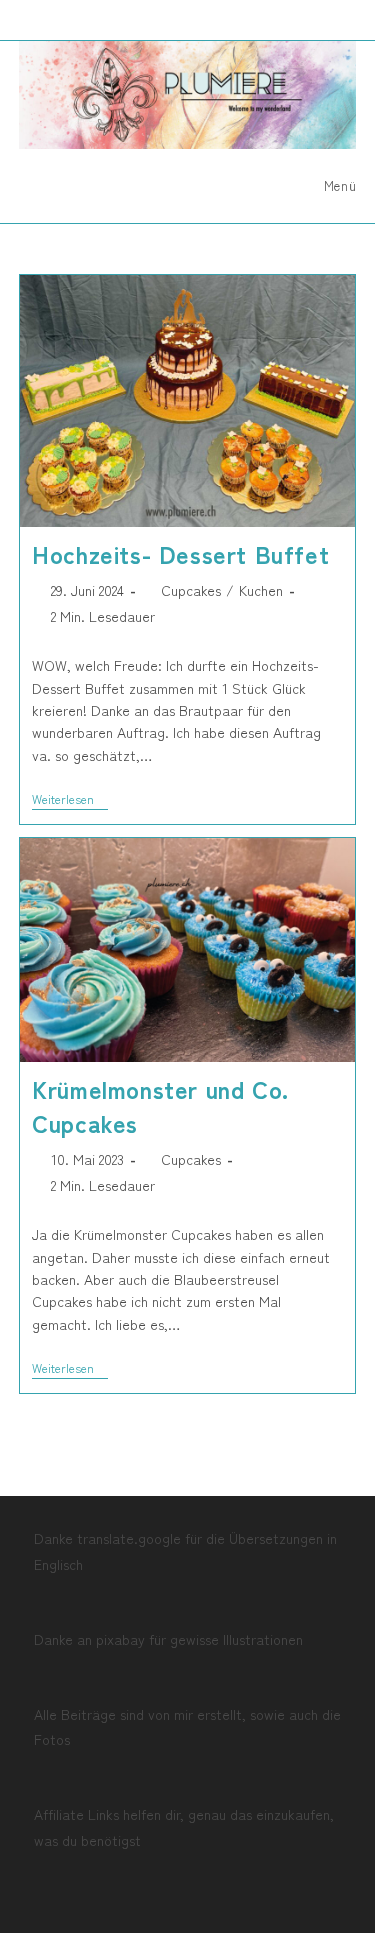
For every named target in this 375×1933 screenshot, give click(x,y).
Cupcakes (191, 590)
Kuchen (261, 590)
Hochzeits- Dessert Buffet (180, 553)
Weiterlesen (70, 800)
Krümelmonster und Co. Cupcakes (160, 1105)
